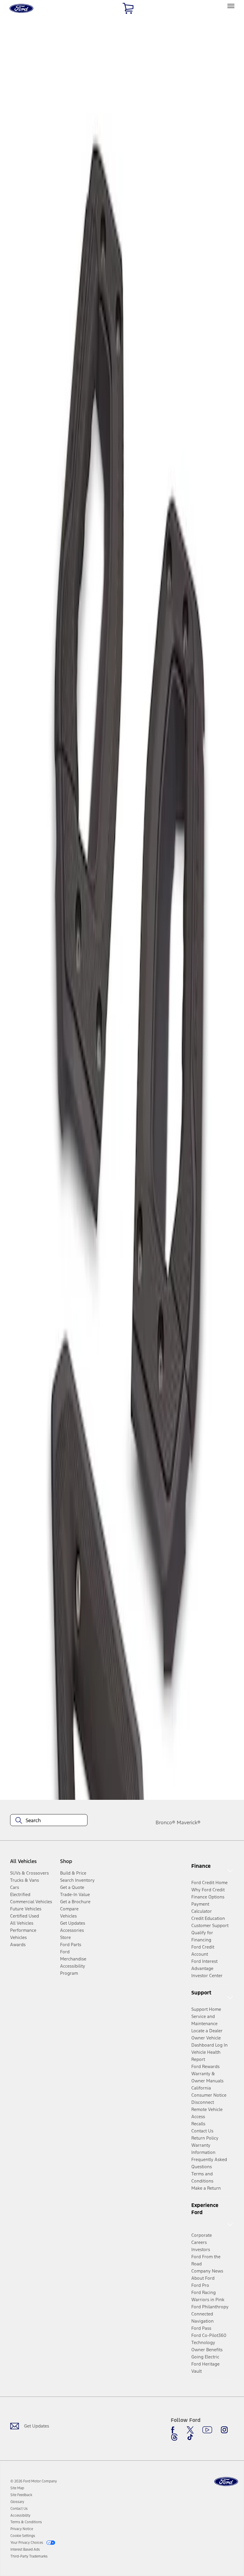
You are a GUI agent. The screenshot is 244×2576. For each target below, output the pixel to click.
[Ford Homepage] (226, 2482)
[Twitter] (190, 2430)
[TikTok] (190, 2437)
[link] (17, 2488)
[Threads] (174, 2437)
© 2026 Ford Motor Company (34, 2481)
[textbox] (49, 1820)
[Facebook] (174, 2430)
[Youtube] (207, 2430)
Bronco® (165, 1822)
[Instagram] (224, 2430)
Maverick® (189, 1822)
